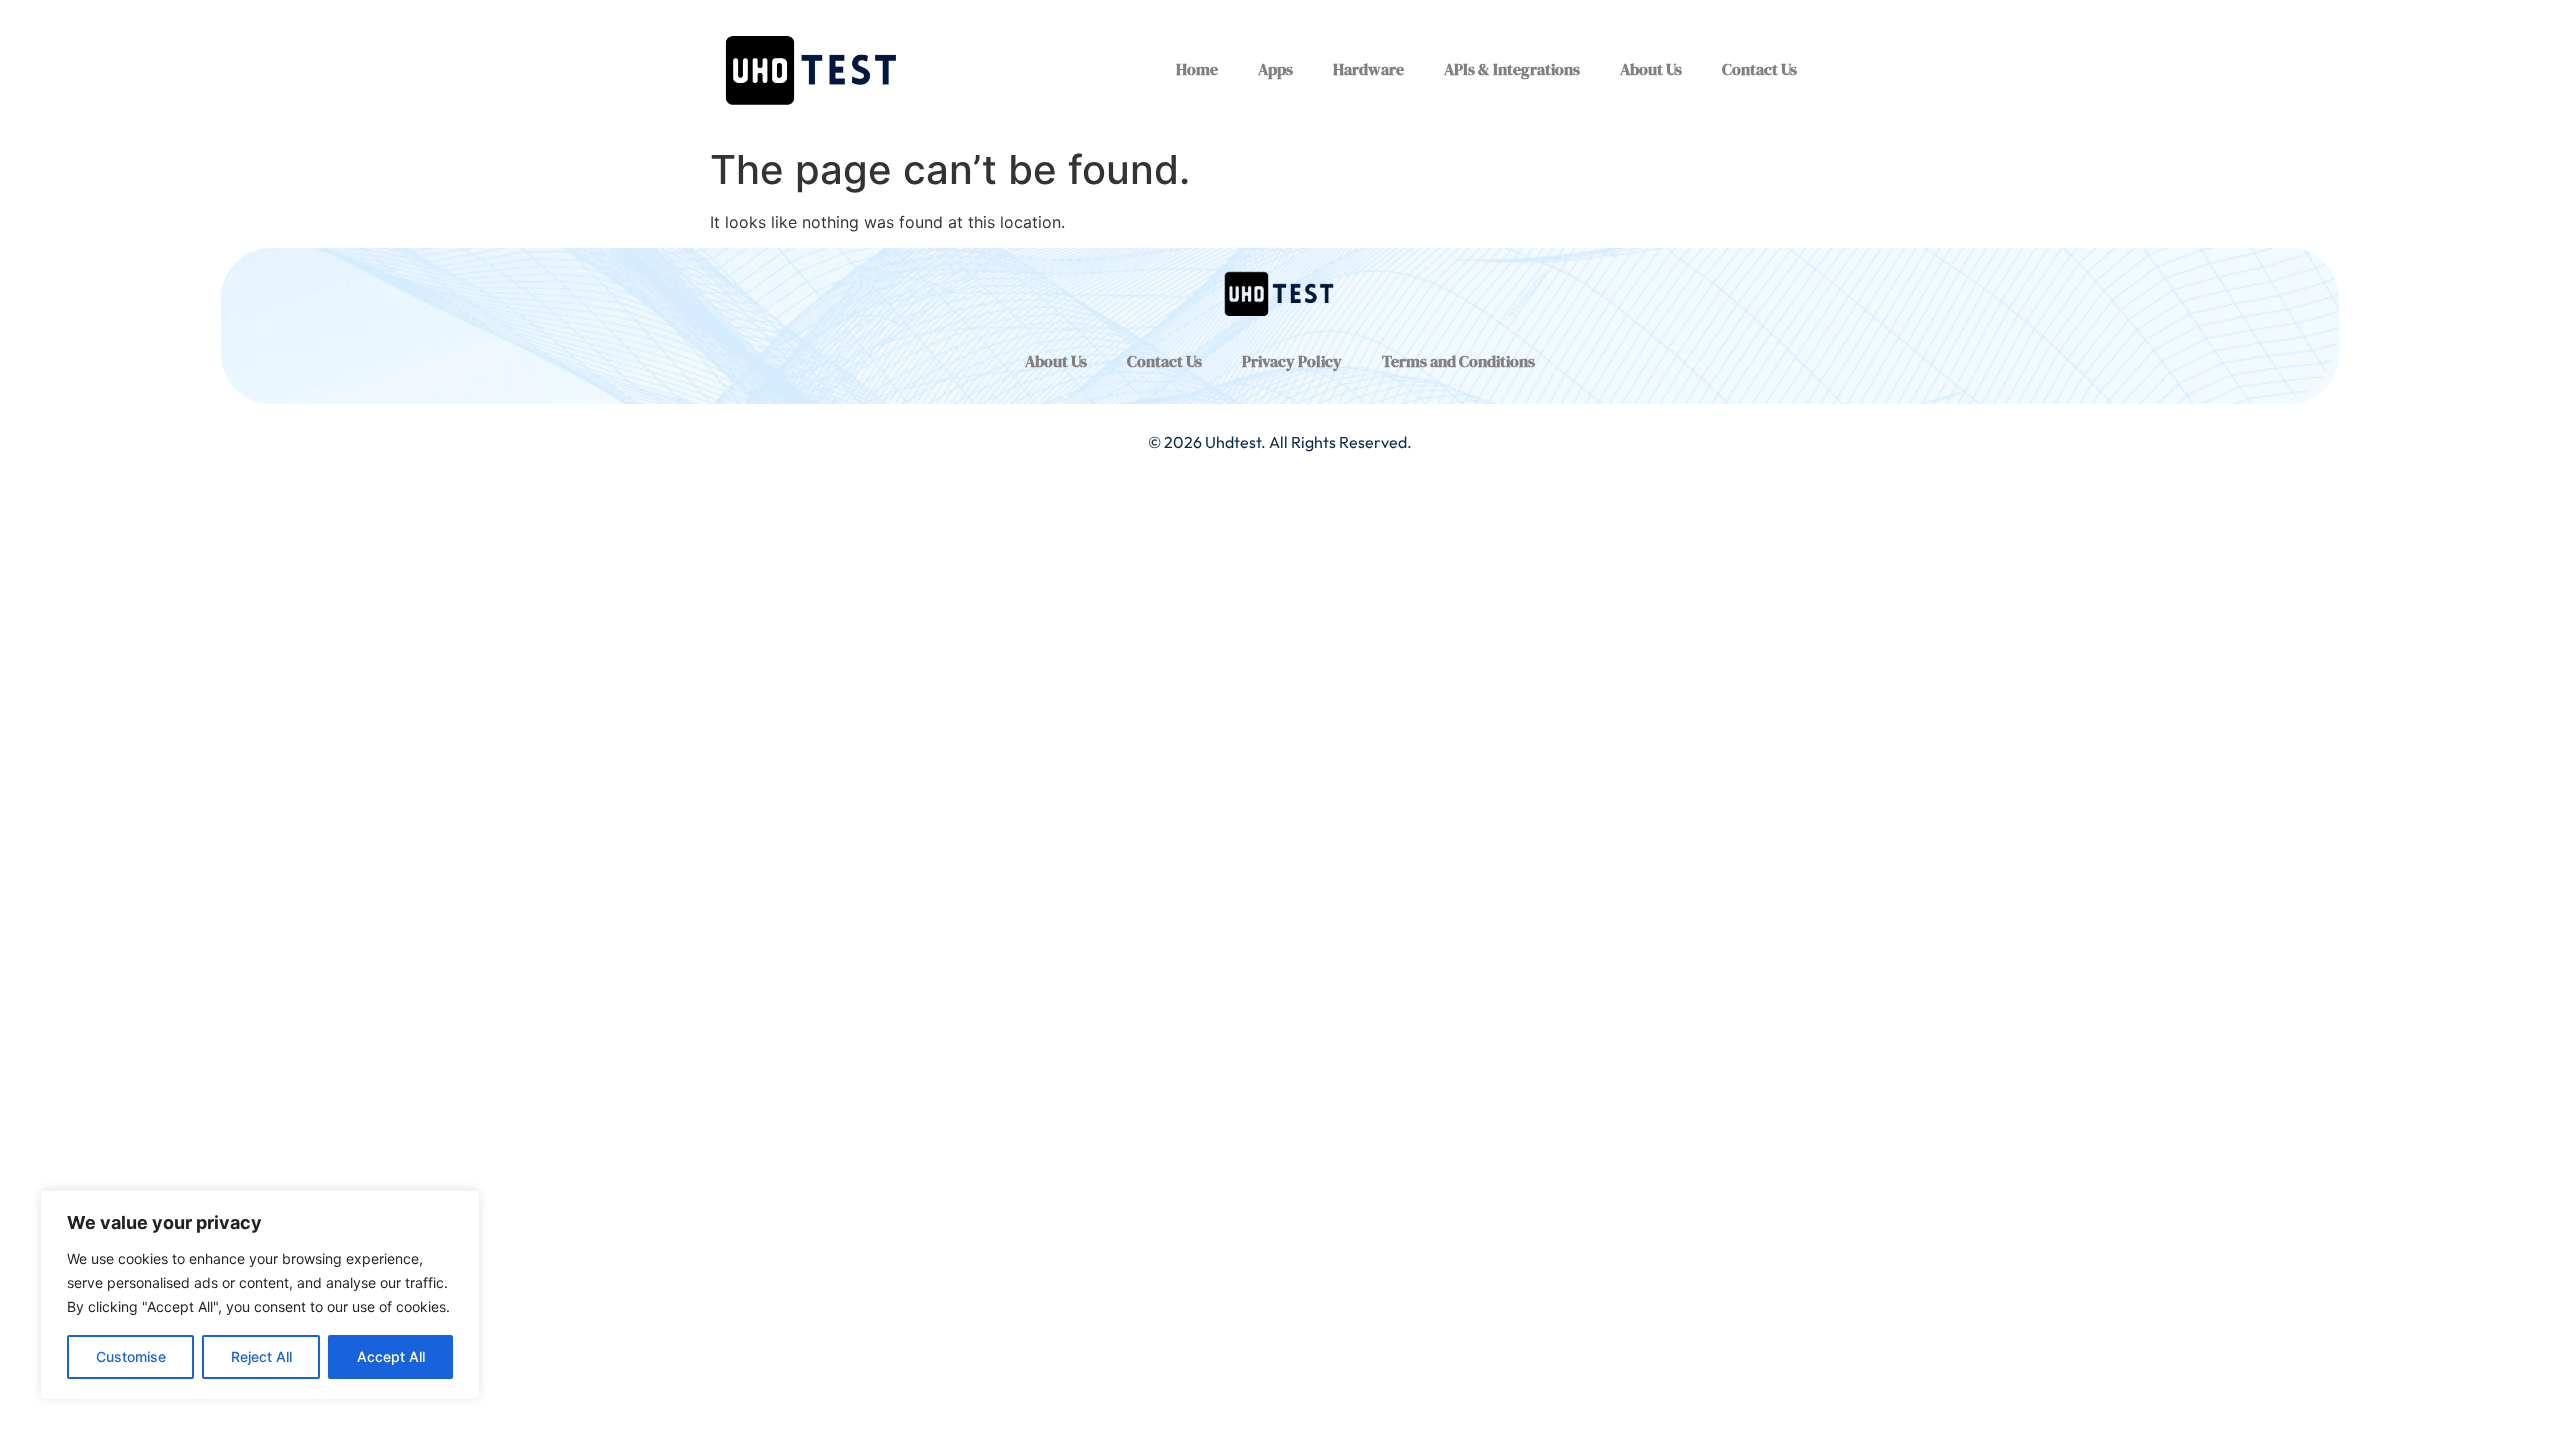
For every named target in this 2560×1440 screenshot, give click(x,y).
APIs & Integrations (1512, 69)
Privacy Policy (1292, 361)
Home (1197, 69)
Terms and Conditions (1458, 361)
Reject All (261, 1356)
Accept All (391, 1356)
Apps (1275, 69)
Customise (131, 1356)
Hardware (1368, 69)
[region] (260, 1295)
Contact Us (1759, 69)
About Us (1651, 69)
